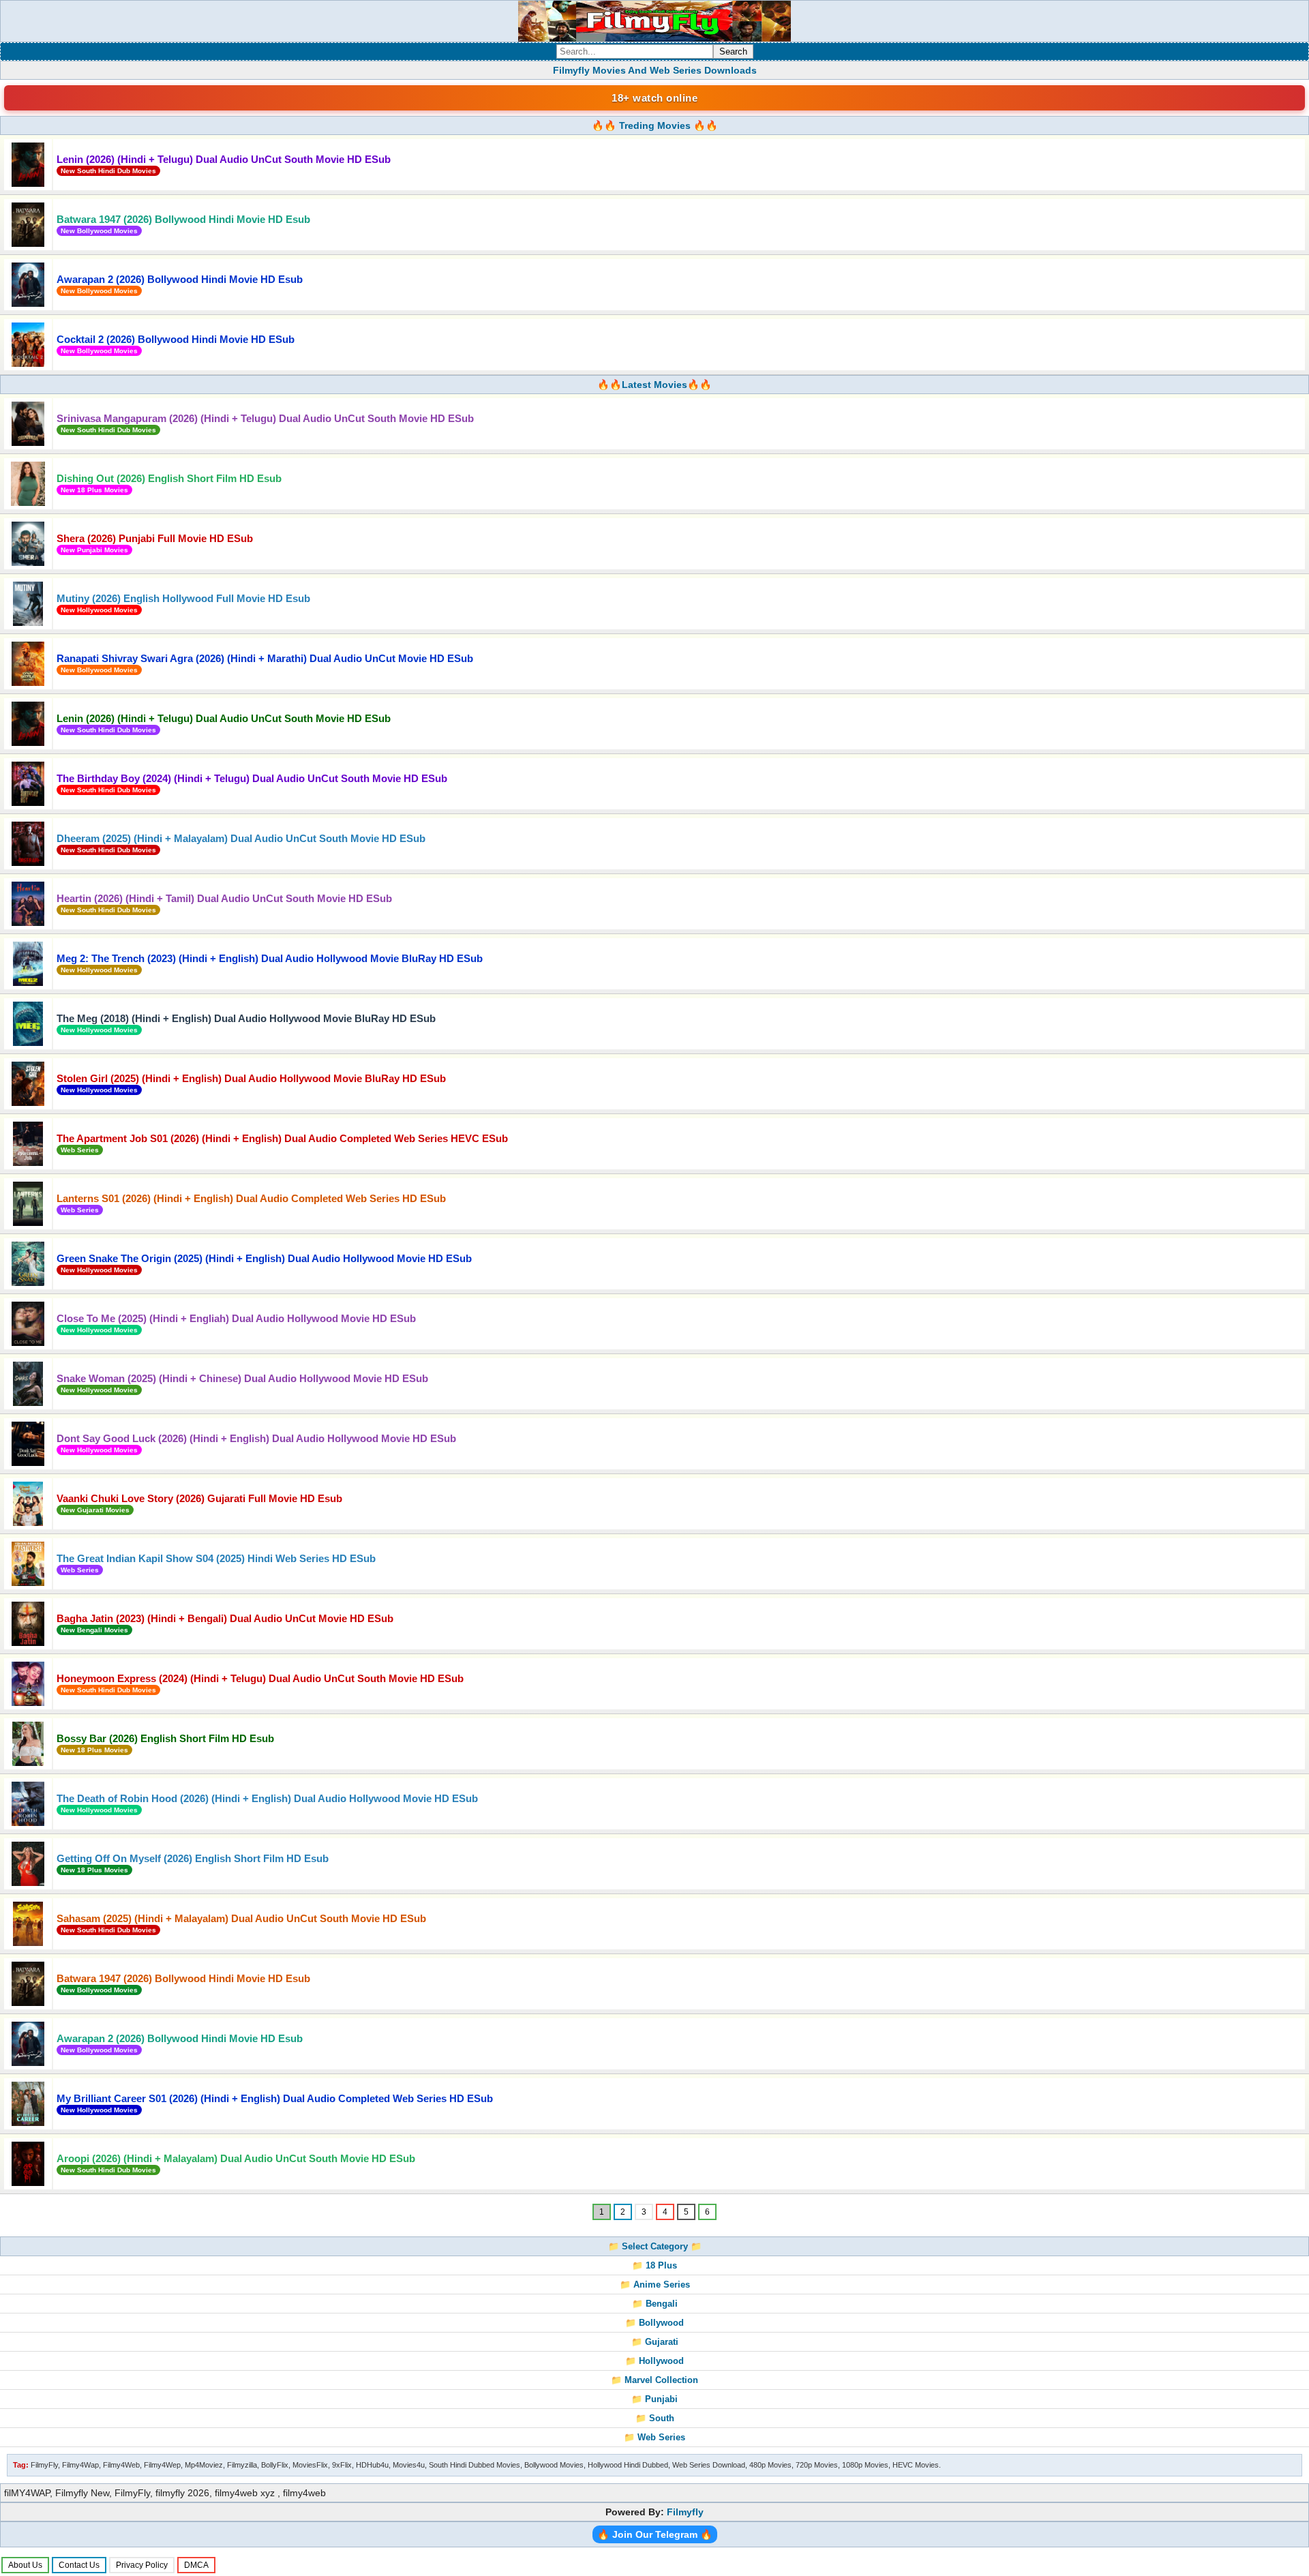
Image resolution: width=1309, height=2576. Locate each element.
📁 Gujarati (655, 2342)
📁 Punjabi (654, 2399)
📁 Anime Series (655, 2285)
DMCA (196, 2565)
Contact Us (79, 2565)
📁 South (655, 2418)
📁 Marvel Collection (654, 2380)
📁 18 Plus (654, 2265)
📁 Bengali (655, 2304)
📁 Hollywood (654, 2361)
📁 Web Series (654, 2437)
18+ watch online (654, 98)
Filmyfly (685, 2512)
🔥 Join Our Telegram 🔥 (655, 2534)
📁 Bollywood (654, 2323)
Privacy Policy (142, 2565)
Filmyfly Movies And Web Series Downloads (655, 70)
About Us (25, 2565)
